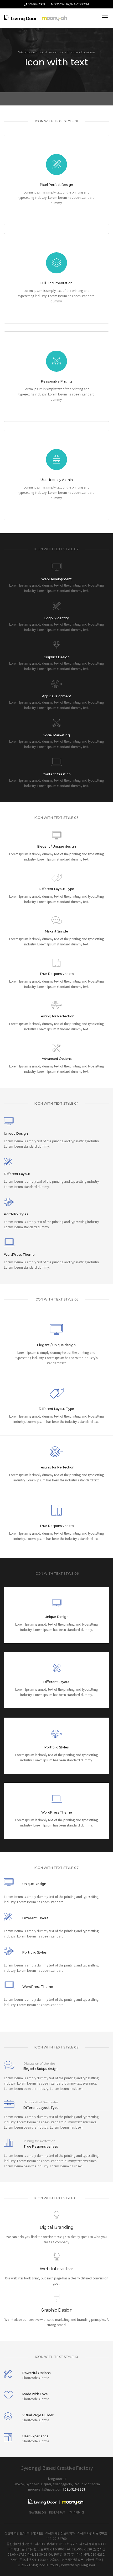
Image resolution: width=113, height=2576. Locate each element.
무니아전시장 (76, 2513)
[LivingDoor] (37, 18)
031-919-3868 (36, 4)
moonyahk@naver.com (70, 4)
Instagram (57, 2513)
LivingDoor (87, 2565)
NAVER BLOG (37, 2513)
